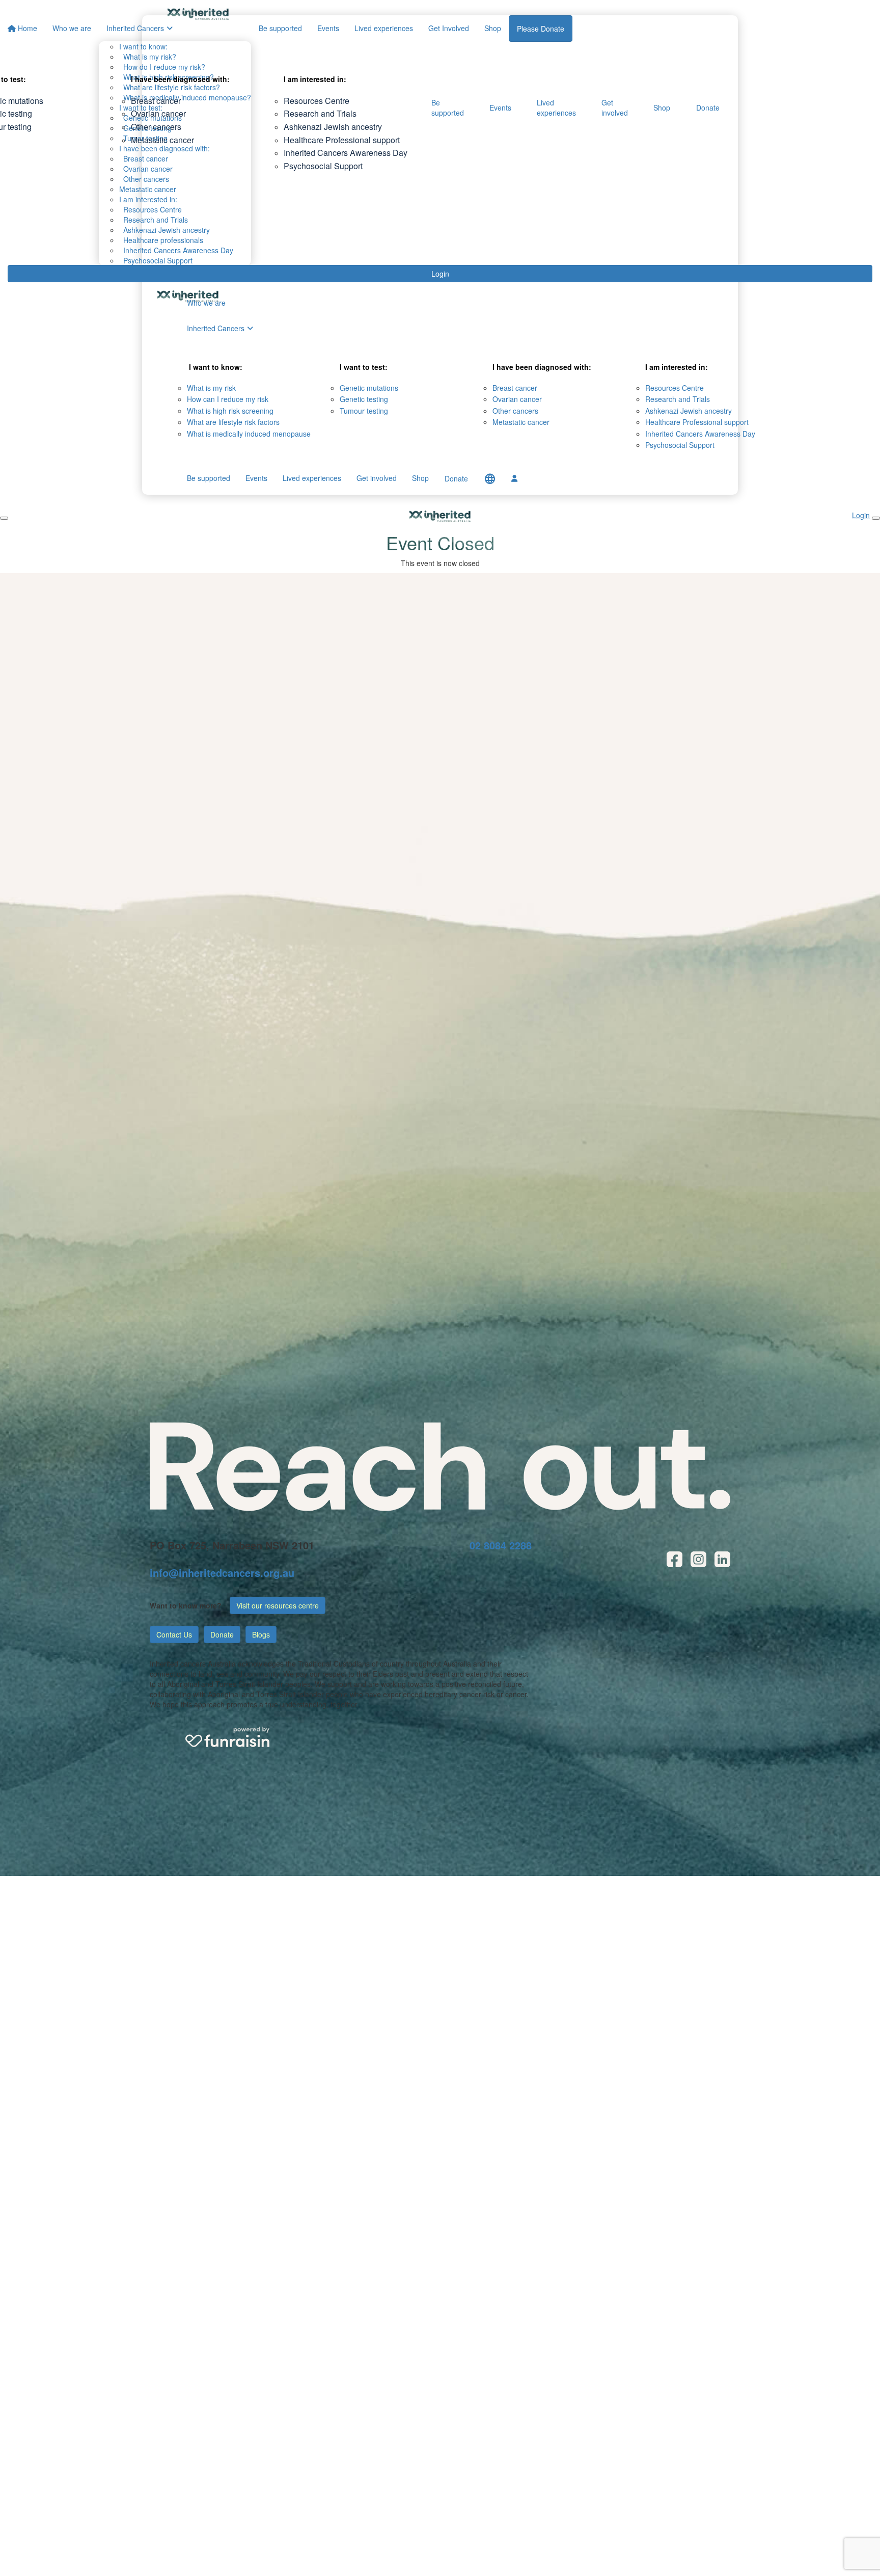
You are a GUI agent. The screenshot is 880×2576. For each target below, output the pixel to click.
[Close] (876, 518)
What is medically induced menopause (249, 434)
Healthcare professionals (161, 240)
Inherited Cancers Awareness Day (176, 250)
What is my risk (211, 388)
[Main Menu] (4, 518)
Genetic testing (364, 399)
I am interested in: (148, 199)
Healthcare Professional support (342, 140)
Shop (662, 108)
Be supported (448, 108)
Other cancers (156, 127)
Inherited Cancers (216, 328)
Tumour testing (364, 411)
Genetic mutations (369, 388)
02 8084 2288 (501, 1545)
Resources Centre (150, 209)
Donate (708, 108)
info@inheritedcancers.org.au (222, 1573)
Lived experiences (556, 108)
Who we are (206, 303)
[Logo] (198, 14)
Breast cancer (156, 101)
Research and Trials (154, 220)
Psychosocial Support (156, 260)
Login (440, 274)
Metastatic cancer (148, 189)
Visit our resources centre (278, 1605)
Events (500, 108)
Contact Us (174, 1634)
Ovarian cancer (158, 113)
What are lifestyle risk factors (233, 422)
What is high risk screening (230, 411)
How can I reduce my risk (228, 399)
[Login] (514, 478)
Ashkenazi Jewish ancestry (164, 230)
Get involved (615, 108)
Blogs (261, 1634)
